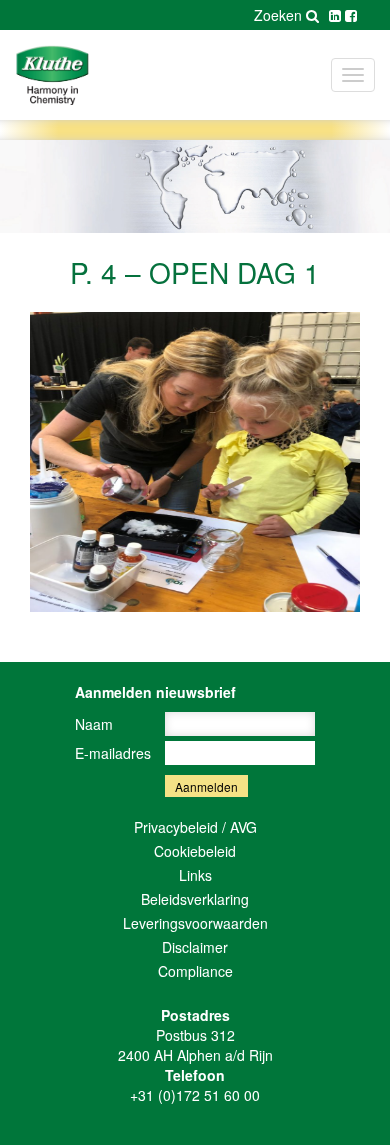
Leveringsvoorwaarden (195, 923)
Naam (94, 724)
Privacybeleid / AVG (195, 827)
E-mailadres (113, 753)
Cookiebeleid (195, 851)
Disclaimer (195, 947)
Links (195, 875)
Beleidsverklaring (195, 899)
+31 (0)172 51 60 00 (195, 1095)
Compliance (195, 971)
